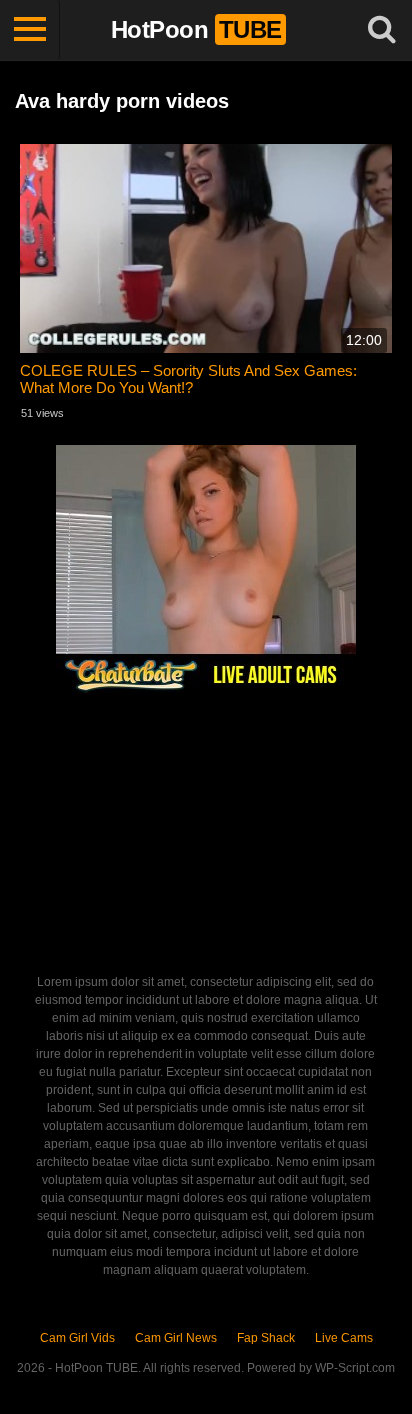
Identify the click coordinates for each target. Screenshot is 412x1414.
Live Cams (344, 1338)
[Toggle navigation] (30, 30)
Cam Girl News (176, 1338)
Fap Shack (266, 1338)
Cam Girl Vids (77, 1338)
